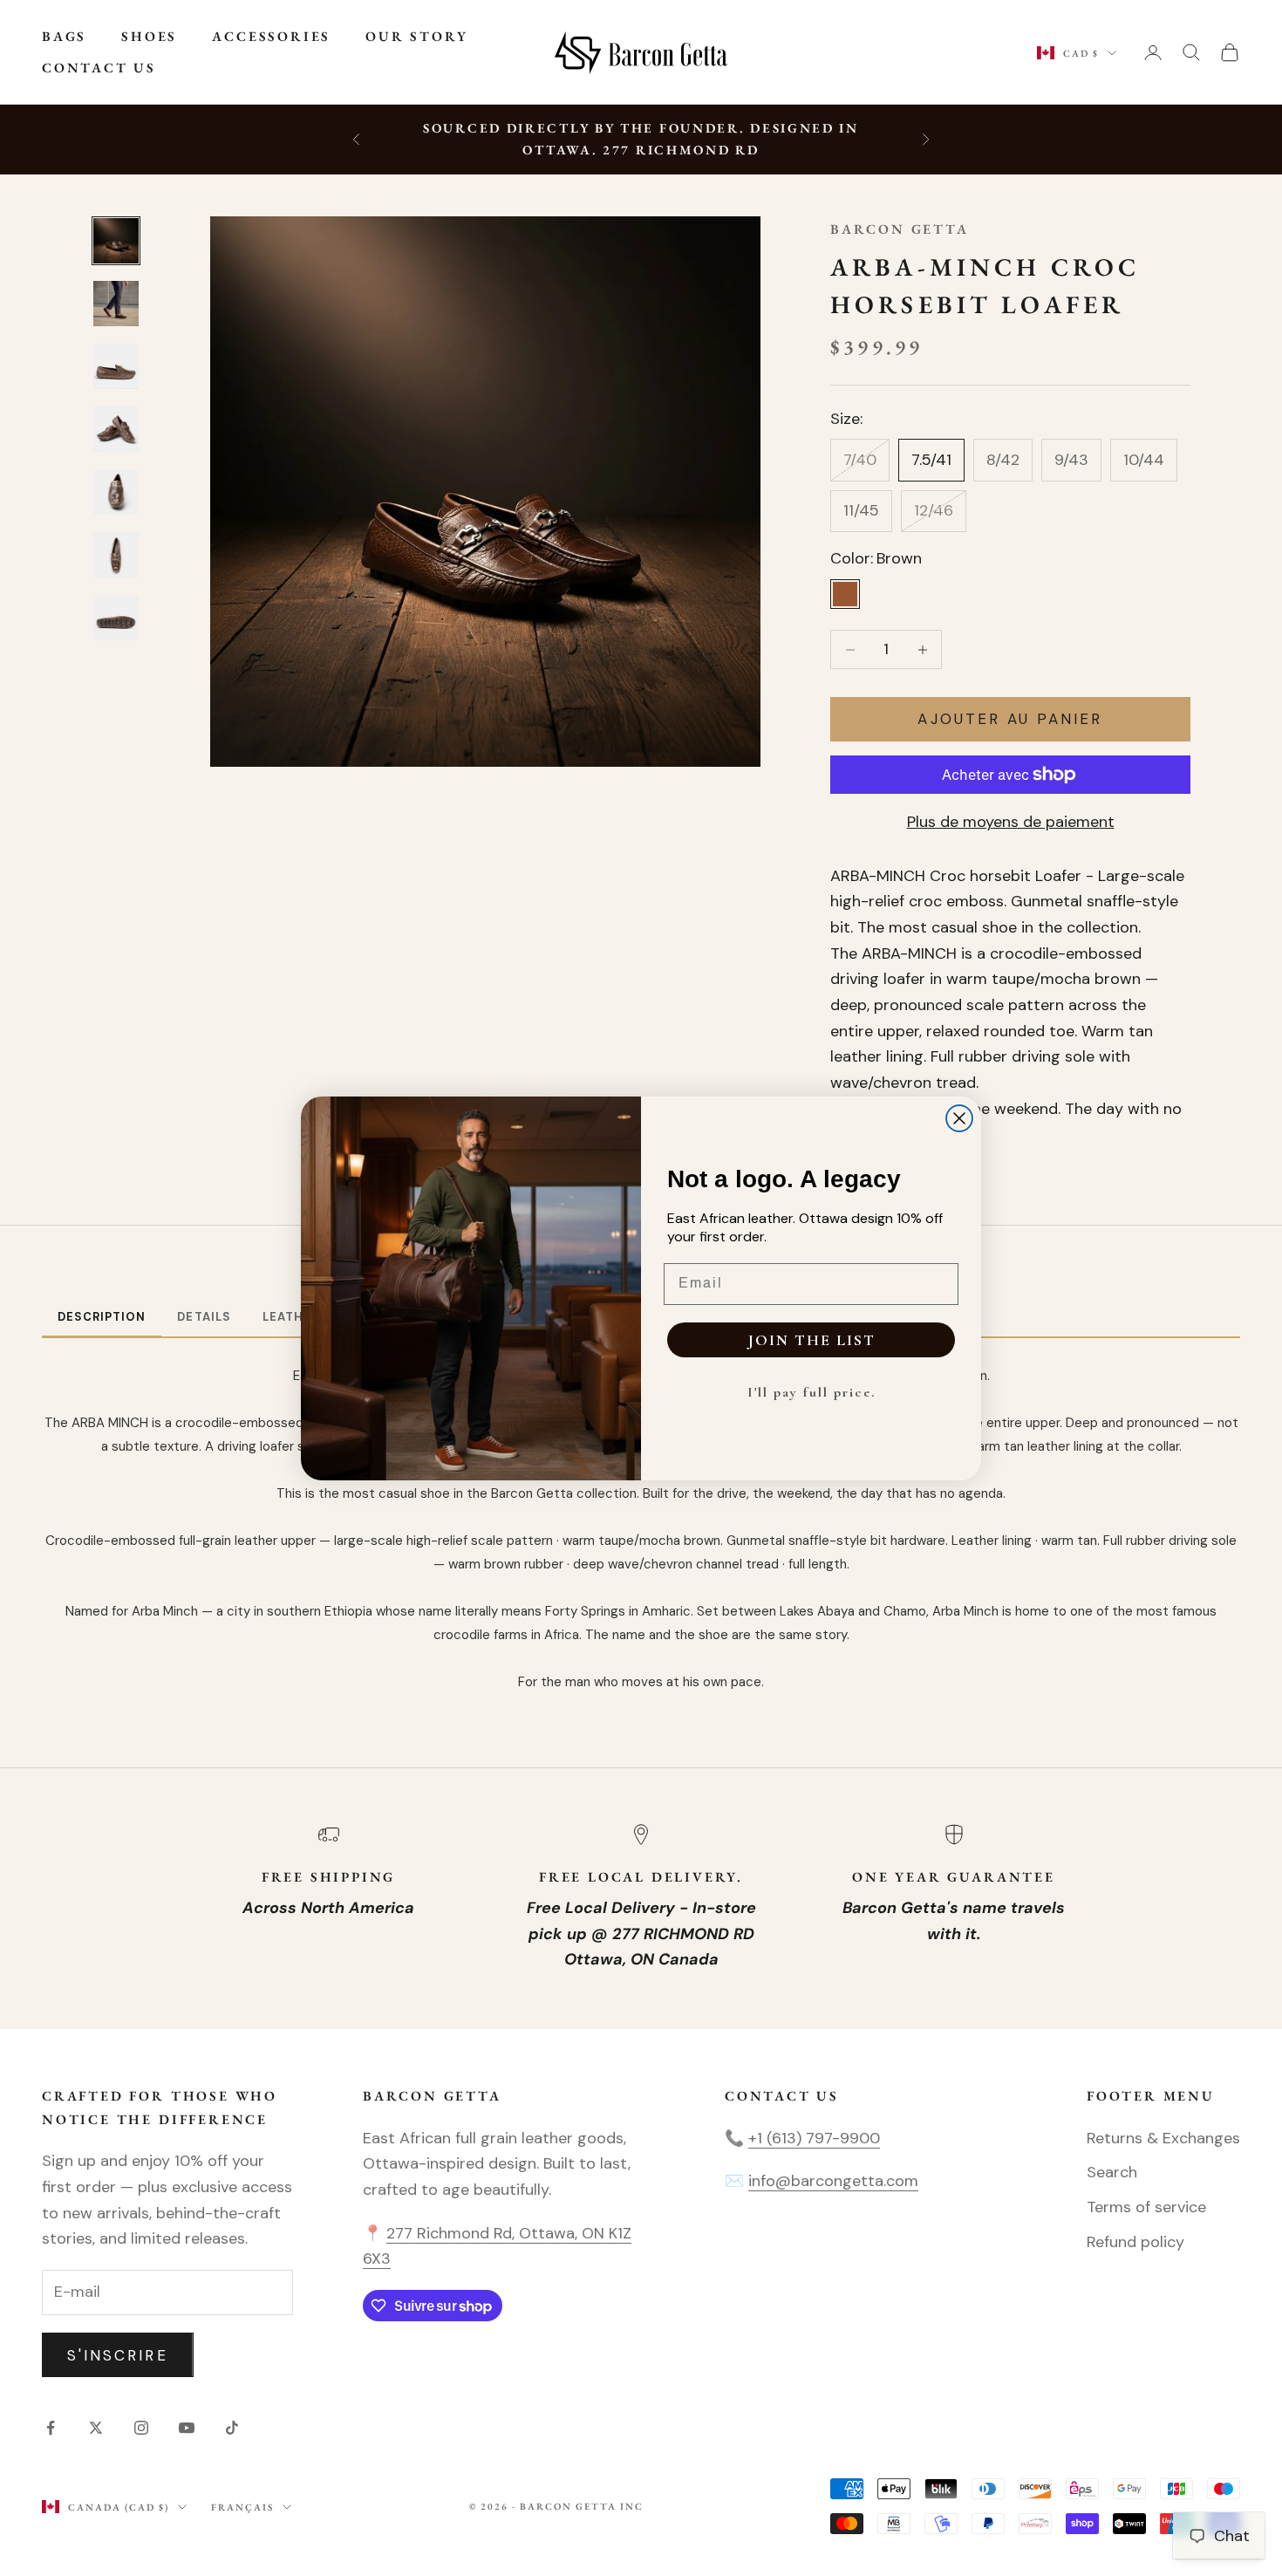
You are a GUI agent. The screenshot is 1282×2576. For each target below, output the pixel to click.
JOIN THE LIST (811, 1340)
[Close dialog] (959, 1118)
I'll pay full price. (811, 1392)
